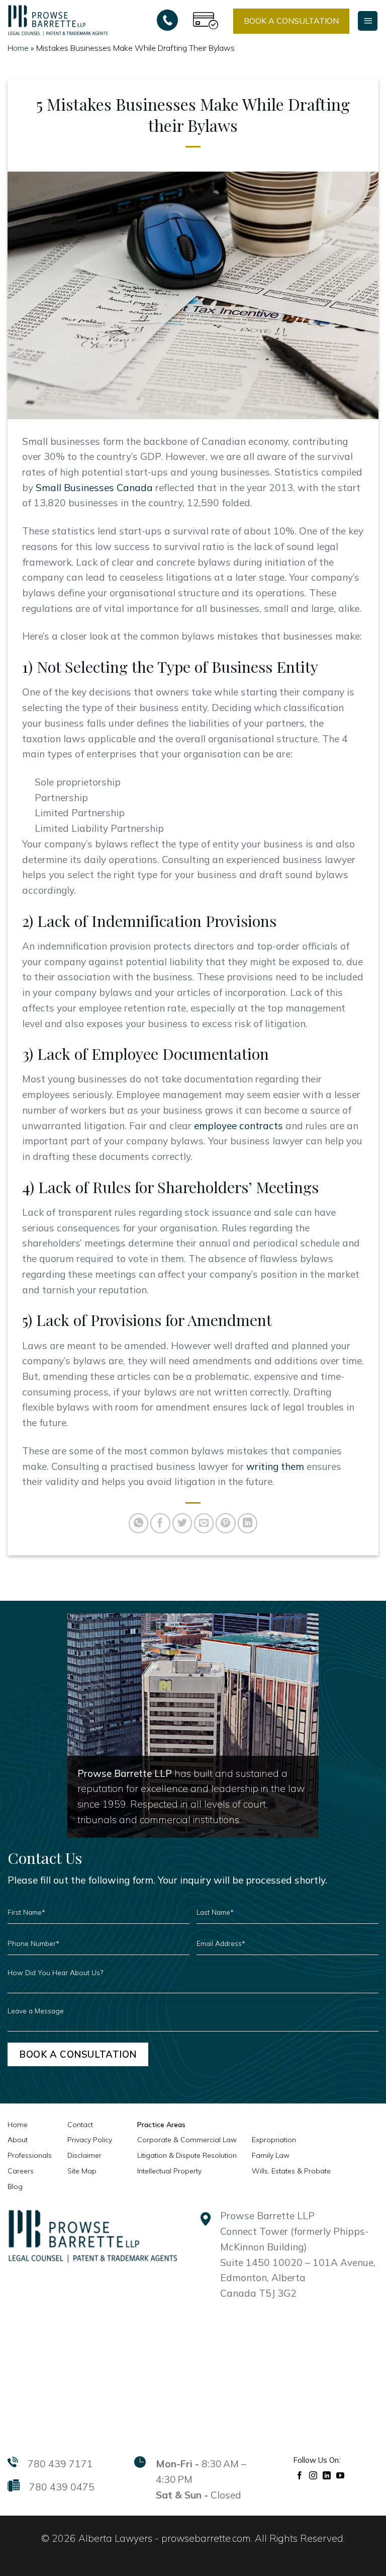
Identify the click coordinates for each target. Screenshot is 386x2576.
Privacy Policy (90, 2140)
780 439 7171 (60, 2464)
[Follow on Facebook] (300, 2475)
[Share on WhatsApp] (139, 1523)
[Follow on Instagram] (313, 2475)
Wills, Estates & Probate (291, 2171)
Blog (15, 2187)
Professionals (30, 2155)
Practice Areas (161, 2125)
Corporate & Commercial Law (187, 2140)
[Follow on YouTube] (341, 2475)
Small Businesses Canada (94, 488)
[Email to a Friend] (204, 1523)
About (18, 2140)
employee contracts (238, 1126)
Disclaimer (84, 2155)
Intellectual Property (169, 2171)
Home (18, 48)
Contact (80, 2125)
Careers (21, 2171)
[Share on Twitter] (182, 1523)
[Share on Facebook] (160, 1523)
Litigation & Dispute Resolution (187, 2155)
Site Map (82, 2171)
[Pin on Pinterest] (226, 1523)
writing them (275, 1466)
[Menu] (368, 21)
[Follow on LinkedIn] (327, 2475)
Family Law (271, 2155)
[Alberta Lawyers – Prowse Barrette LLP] (58, 20)
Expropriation (274, 2140)
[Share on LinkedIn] (248, 1523)
